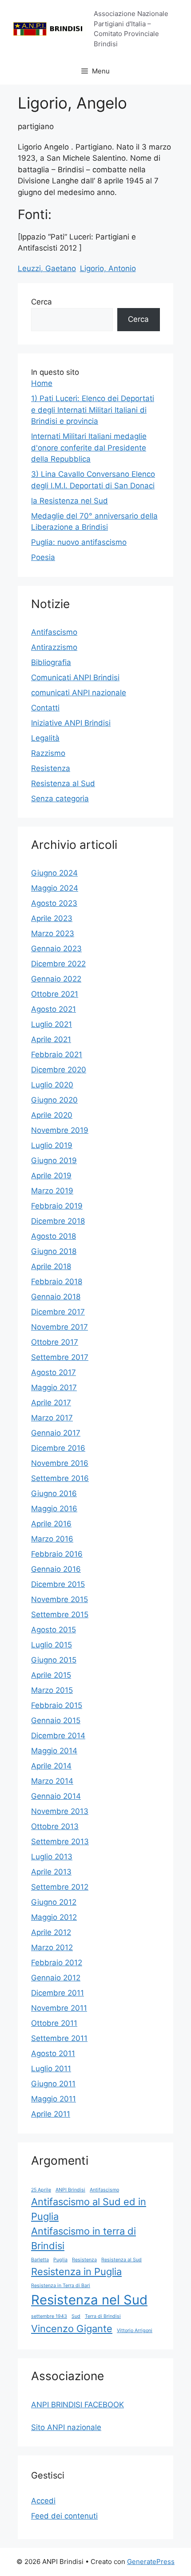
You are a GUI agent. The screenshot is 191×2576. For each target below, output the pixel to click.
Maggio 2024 (55, 888)
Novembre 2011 (59, 2008)
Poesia (43, 557)
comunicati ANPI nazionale (79, 693)
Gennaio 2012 (56, 1978)
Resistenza (51, 768)
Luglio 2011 (51, 2069)
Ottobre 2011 (54, 2023)
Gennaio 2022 (56, 979)
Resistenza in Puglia (76, 2272)
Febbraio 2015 (57, 1705)
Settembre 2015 (60, 1615)
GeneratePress (151, 2562)
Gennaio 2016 (56, 1569)
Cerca (42, 302)
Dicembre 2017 (58, 1312)
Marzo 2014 (52, 1781)
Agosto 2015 (54, 1630)
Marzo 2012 (52, 1947)
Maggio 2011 (54, 2099)
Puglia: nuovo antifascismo (79, 542)
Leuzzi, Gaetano (47, 268)
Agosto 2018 (54, 1236)
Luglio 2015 (52, 1645)
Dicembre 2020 (59, 1070)
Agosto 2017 (54, 1372)
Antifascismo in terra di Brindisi (84, 2238)
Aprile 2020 (52, 1115)
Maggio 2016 (54, 1509)
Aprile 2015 (51, 1675)
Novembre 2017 (60, 1327)
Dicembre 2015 (58, 1584)
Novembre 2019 (60, 1130)
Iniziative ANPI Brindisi (71, 723)
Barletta (40, 2260)
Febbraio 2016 (57, 1554)
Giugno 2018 (54, 1251)
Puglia (60, 2260)
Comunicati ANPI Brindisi (75, 677)
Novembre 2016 (60, 1463)
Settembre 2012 (60, 1887)
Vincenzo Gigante (72, 2329)
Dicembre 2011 (58, 1993)
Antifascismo (54, 632)
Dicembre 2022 (58, 964)
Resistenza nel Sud (89, 2300)
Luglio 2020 (52, 1085)
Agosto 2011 (53, 2053)
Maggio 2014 (54, 1751)
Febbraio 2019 (57, 1206)
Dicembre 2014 (58, 1736)
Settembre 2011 (59, 2038)
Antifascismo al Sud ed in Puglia (89, 2209)
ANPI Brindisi (70, 2190)
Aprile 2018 (51, 1266)
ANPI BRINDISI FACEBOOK (78, 2405)
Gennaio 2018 (56, 1297)
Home (42, 383)
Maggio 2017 (54, 1387)
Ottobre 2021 (55, 994)
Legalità (45, 738)
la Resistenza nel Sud (70, 501)
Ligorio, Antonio (108, 268)
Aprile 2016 (51, 1524)
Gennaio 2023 (56, 949)
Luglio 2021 (52, 1024)
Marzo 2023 (53, 933)
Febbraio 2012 (57, 1963)
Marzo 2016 (52, 1539)
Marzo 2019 (52, 1191)
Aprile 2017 (51, 1403)
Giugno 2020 (54, 1100)
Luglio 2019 (52, 1145)
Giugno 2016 (54, 1493)
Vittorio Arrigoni (135, 2331)
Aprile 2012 (51, 1932)
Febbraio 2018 (57, 1282)
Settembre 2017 (60, 1357)
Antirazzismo (54, 647)
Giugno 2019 (54, 1160)
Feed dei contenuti (64, 2516)
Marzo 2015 (52, 1690)
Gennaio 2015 (56, 1720)
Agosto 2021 (54, 1009)
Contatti (45, 708)
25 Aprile (41, 2190)
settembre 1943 (49, 2316)
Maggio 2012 (54, 1917)
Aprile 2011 (51, 2114)
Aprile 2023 (52, 918)
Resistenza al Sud (63, 783)
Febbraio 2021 (57, 1055)
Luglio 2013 (52, 1857)
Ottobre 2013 (55, 1826)
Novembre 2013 (60, 1811)
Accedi (43, 2501)
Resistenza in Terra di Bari (61, 2286)
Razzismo (48, 753)
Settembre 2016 (60, 1478)
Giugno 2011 (53, 2084)
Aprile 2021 (51, 1039)
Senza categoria (60, 799)
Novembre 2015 (60, 1599)
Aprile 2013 (51, 1872)
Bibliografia (51, 662)
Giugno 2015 (54, 1660)
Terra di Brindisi (103, 2316)
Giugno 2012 (54, 1902)
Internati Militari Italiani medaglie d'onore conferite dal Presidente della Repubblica (89, 448)
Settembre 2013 (60, 1842)
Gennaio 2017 (56, 1433)
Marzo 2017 (52, 1418)
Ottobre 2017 (55, 1342)
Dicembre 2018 (58, 1221)
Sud (76, 2316)
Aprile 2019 (51, 1176)
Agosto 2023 (54, 903)
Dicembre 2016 (58, 1448)
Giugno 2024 (54, 873)
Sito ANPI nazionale (66, 2427)
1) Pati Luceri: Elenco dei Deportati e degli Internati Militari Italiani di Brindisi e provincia (93, 410)
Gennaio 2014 (56, 1796)
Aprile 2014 (51, 1766)
